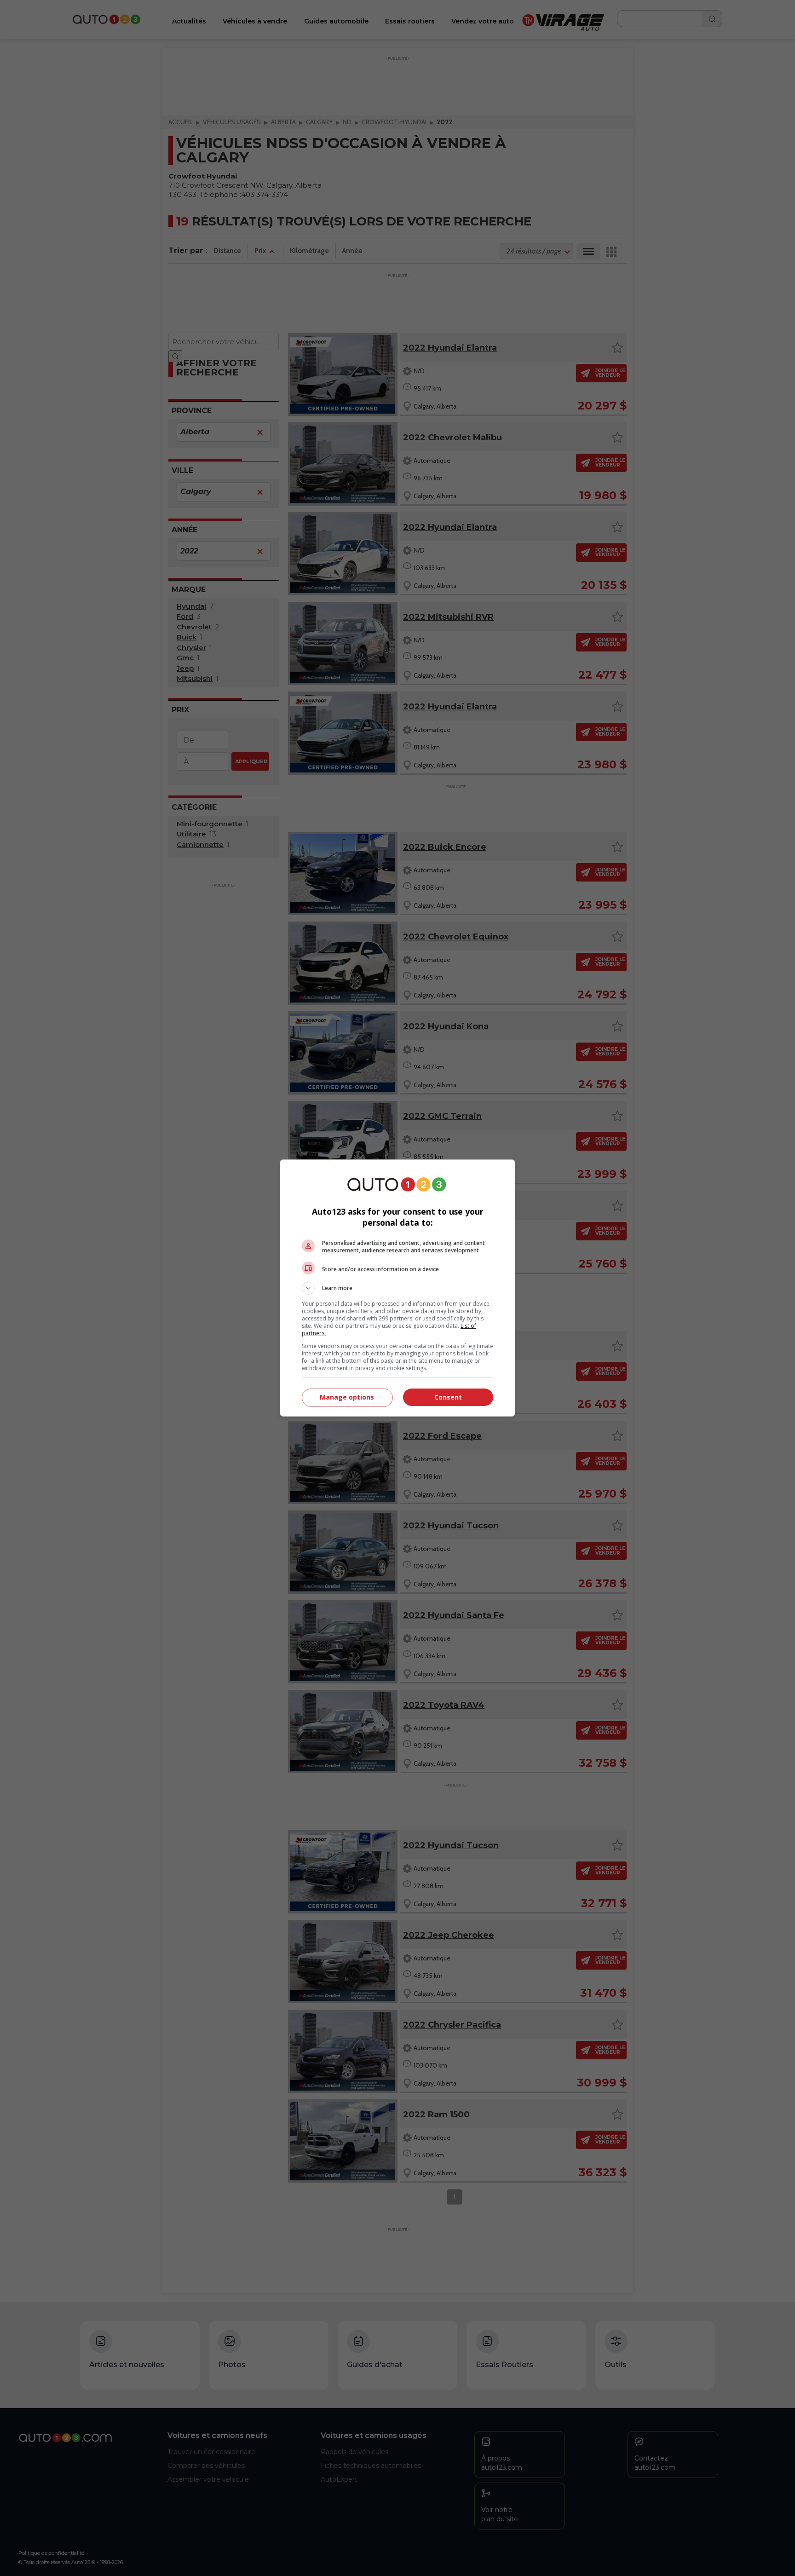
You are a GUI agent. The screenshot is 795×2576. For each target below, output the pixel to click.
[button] (397, 1288)
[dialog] (397, 1288)
